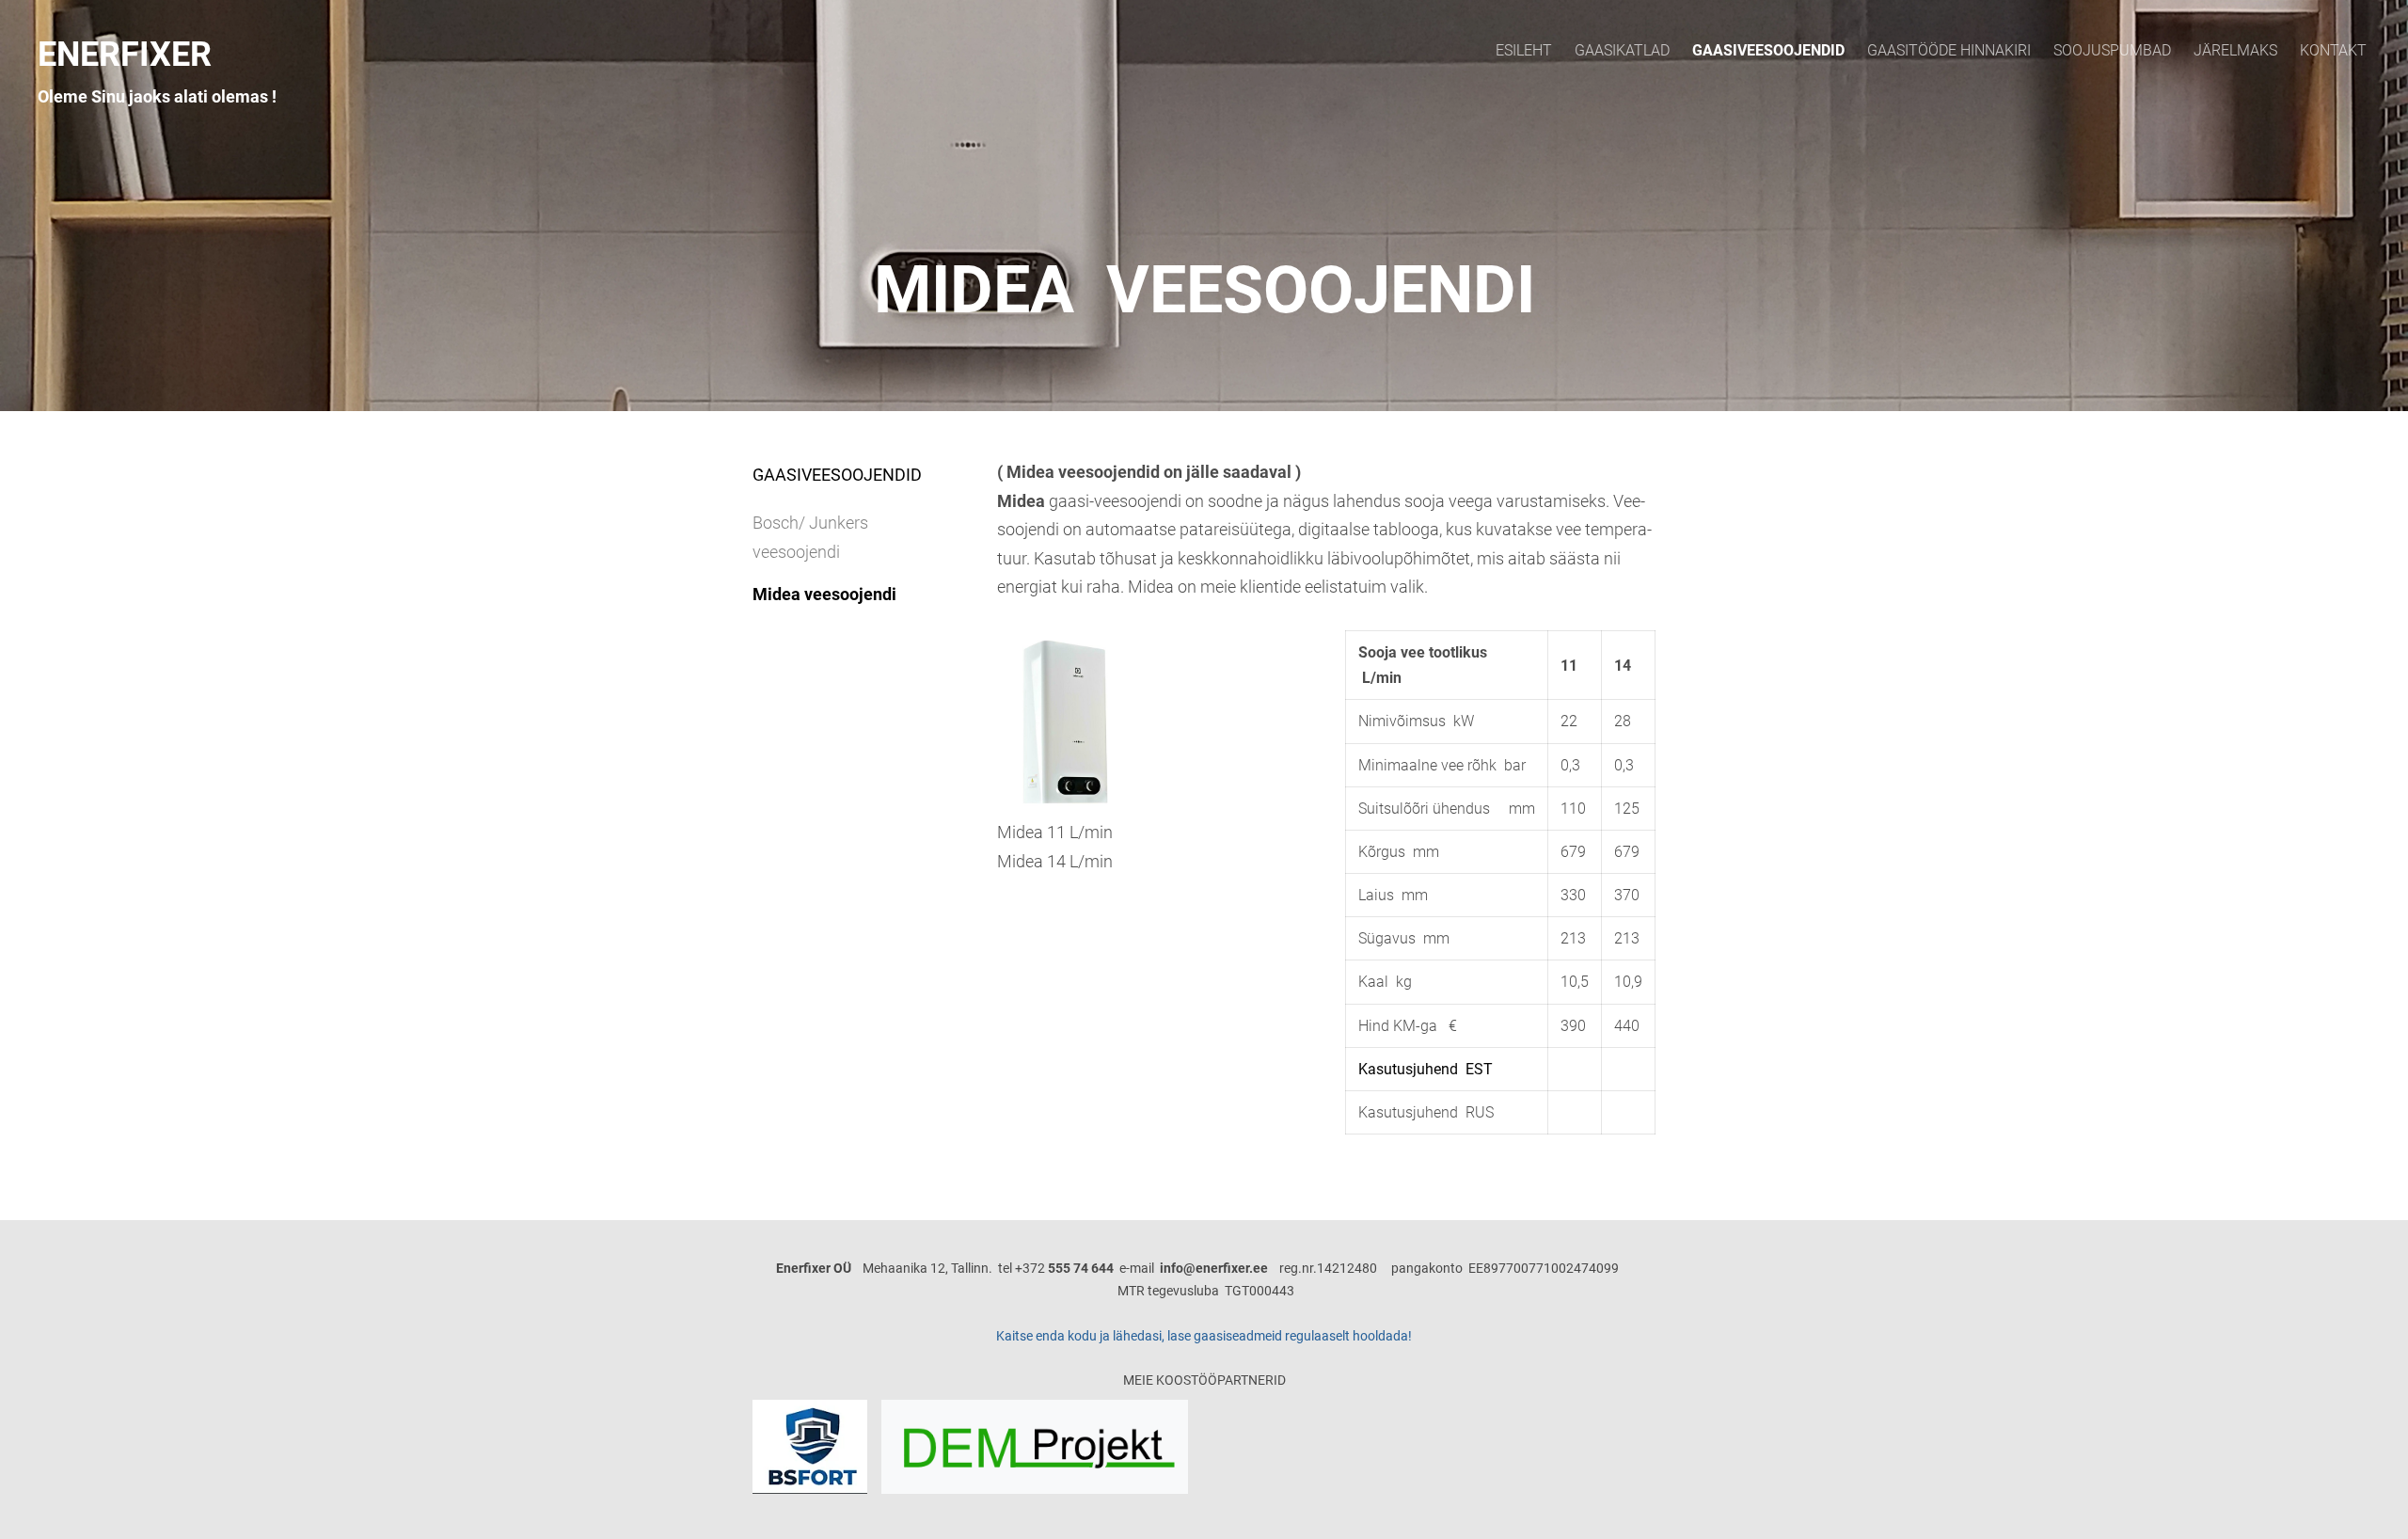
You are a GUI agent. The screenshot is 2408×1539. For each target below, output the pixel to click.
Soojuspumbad (2112, 50)
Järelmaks (2235, 50)
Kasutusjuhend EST (1426, 1069)
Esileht (1524, 50)
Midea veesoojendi (824, 594)
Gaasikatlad (1622, 50)
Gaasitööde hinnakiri (1949, 50)
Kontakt (2333, 50)
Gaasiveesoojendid (1768, 50)
